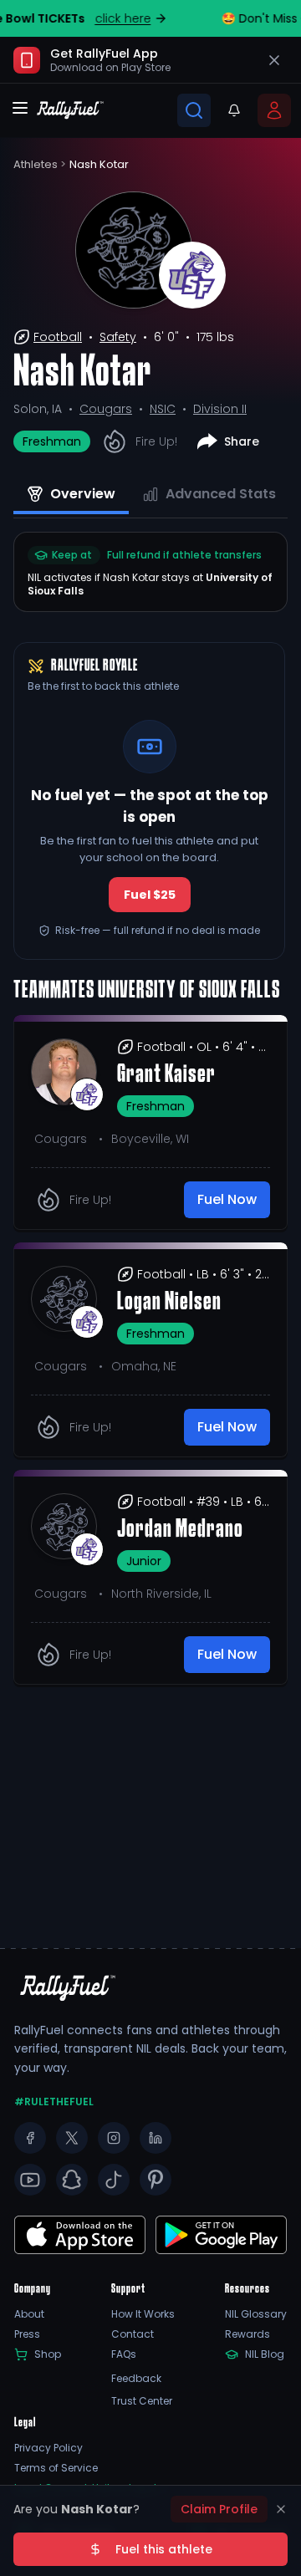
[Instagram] (114, 2138)
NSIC (163, 409)
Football (58, 337)
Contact (133, 2334)
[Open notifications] (234, 110)
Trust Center (142, 2401)
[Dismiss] (281, 2509)
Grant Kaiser (166, 1075)
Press (27, 2334)
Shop (48, 2354)
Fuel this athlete (164, 2549)
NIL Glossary (256, 2314)
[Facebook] (30, 2138)
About (29, 2314)
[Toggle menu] (20, 108)
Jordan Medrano (180, 1530)
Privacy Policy (48, 2448)
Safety (118, 337)
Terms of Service (56, 2468)
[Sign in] (274, 110)
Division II (220, 409)
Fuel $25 (150, 895)
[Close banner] (274, 60)
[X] (72, 2138)
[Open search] (194, 110)
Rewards (247, 2334)
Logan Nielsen (169, 1303)
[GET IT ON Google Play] (80, 2235)
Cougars (106, 409)
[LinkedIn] (156, 2138)
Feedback (136, 2379)
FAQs (124, 2354)
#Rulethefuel (54, 2102)
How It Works (143, 2314)
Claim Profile (219, 2509)
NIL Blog (265, 2354)
